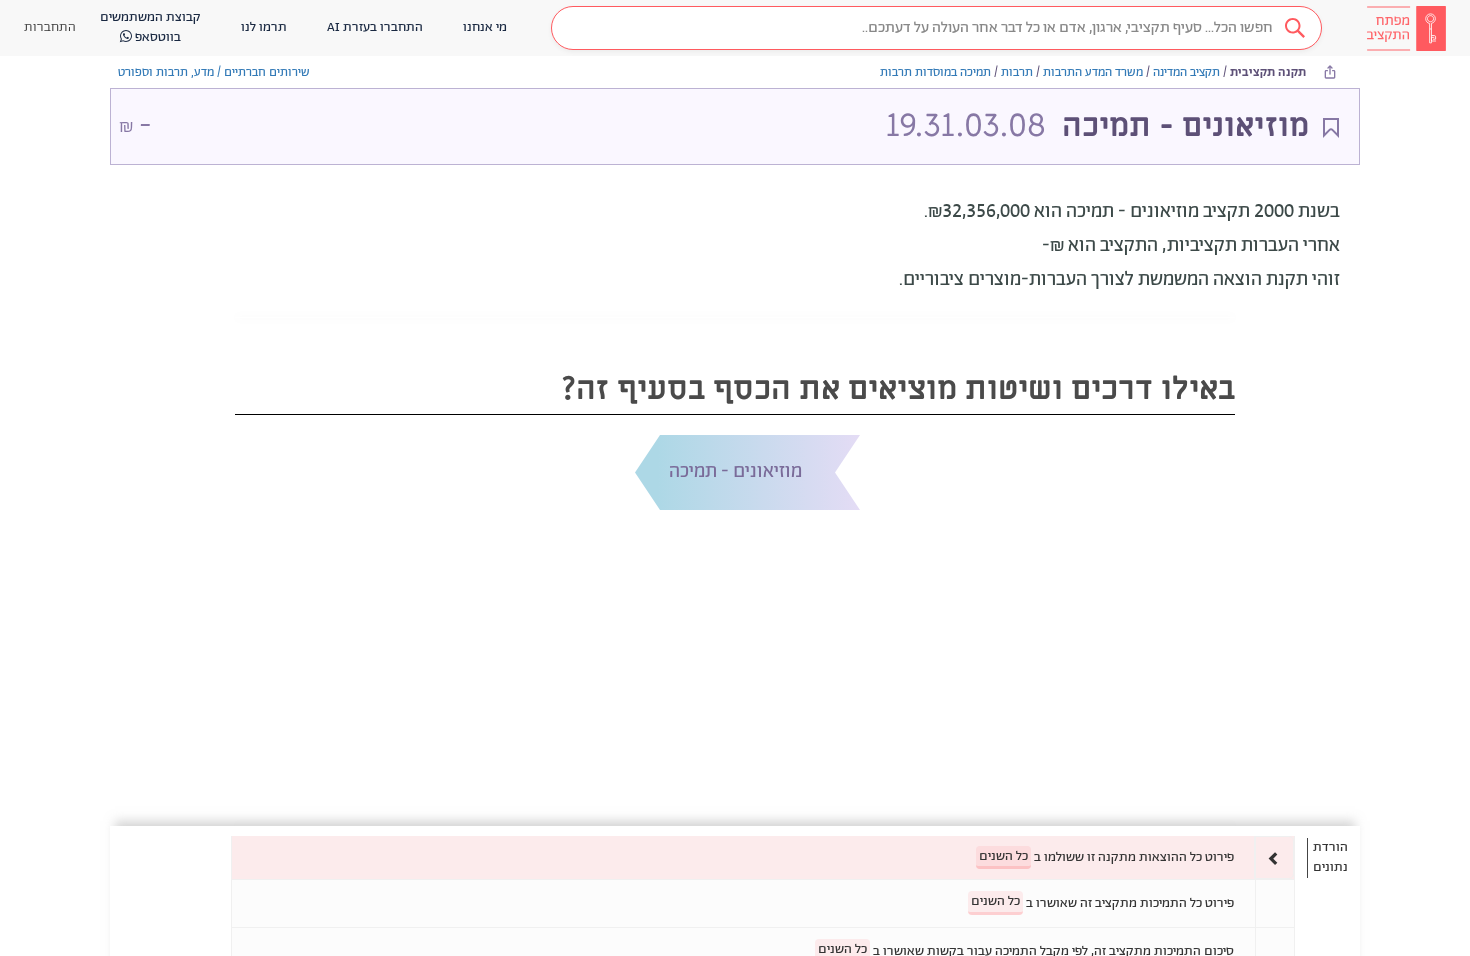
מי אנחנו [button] (485, 27)
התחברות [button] (50, 27)
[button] (936, 28)
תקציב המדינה (1186, 72)
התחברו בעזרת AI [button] (375, 27)
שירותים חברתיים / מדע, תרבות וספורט (214, 72)
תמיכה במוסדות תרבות (935, 72)
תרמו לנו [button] (264, 27)
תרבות (1017, 72)
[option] (763, 857)
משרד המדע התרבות (1093, 72)
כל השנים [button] (1003, 856)
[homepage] (1406, 28)
